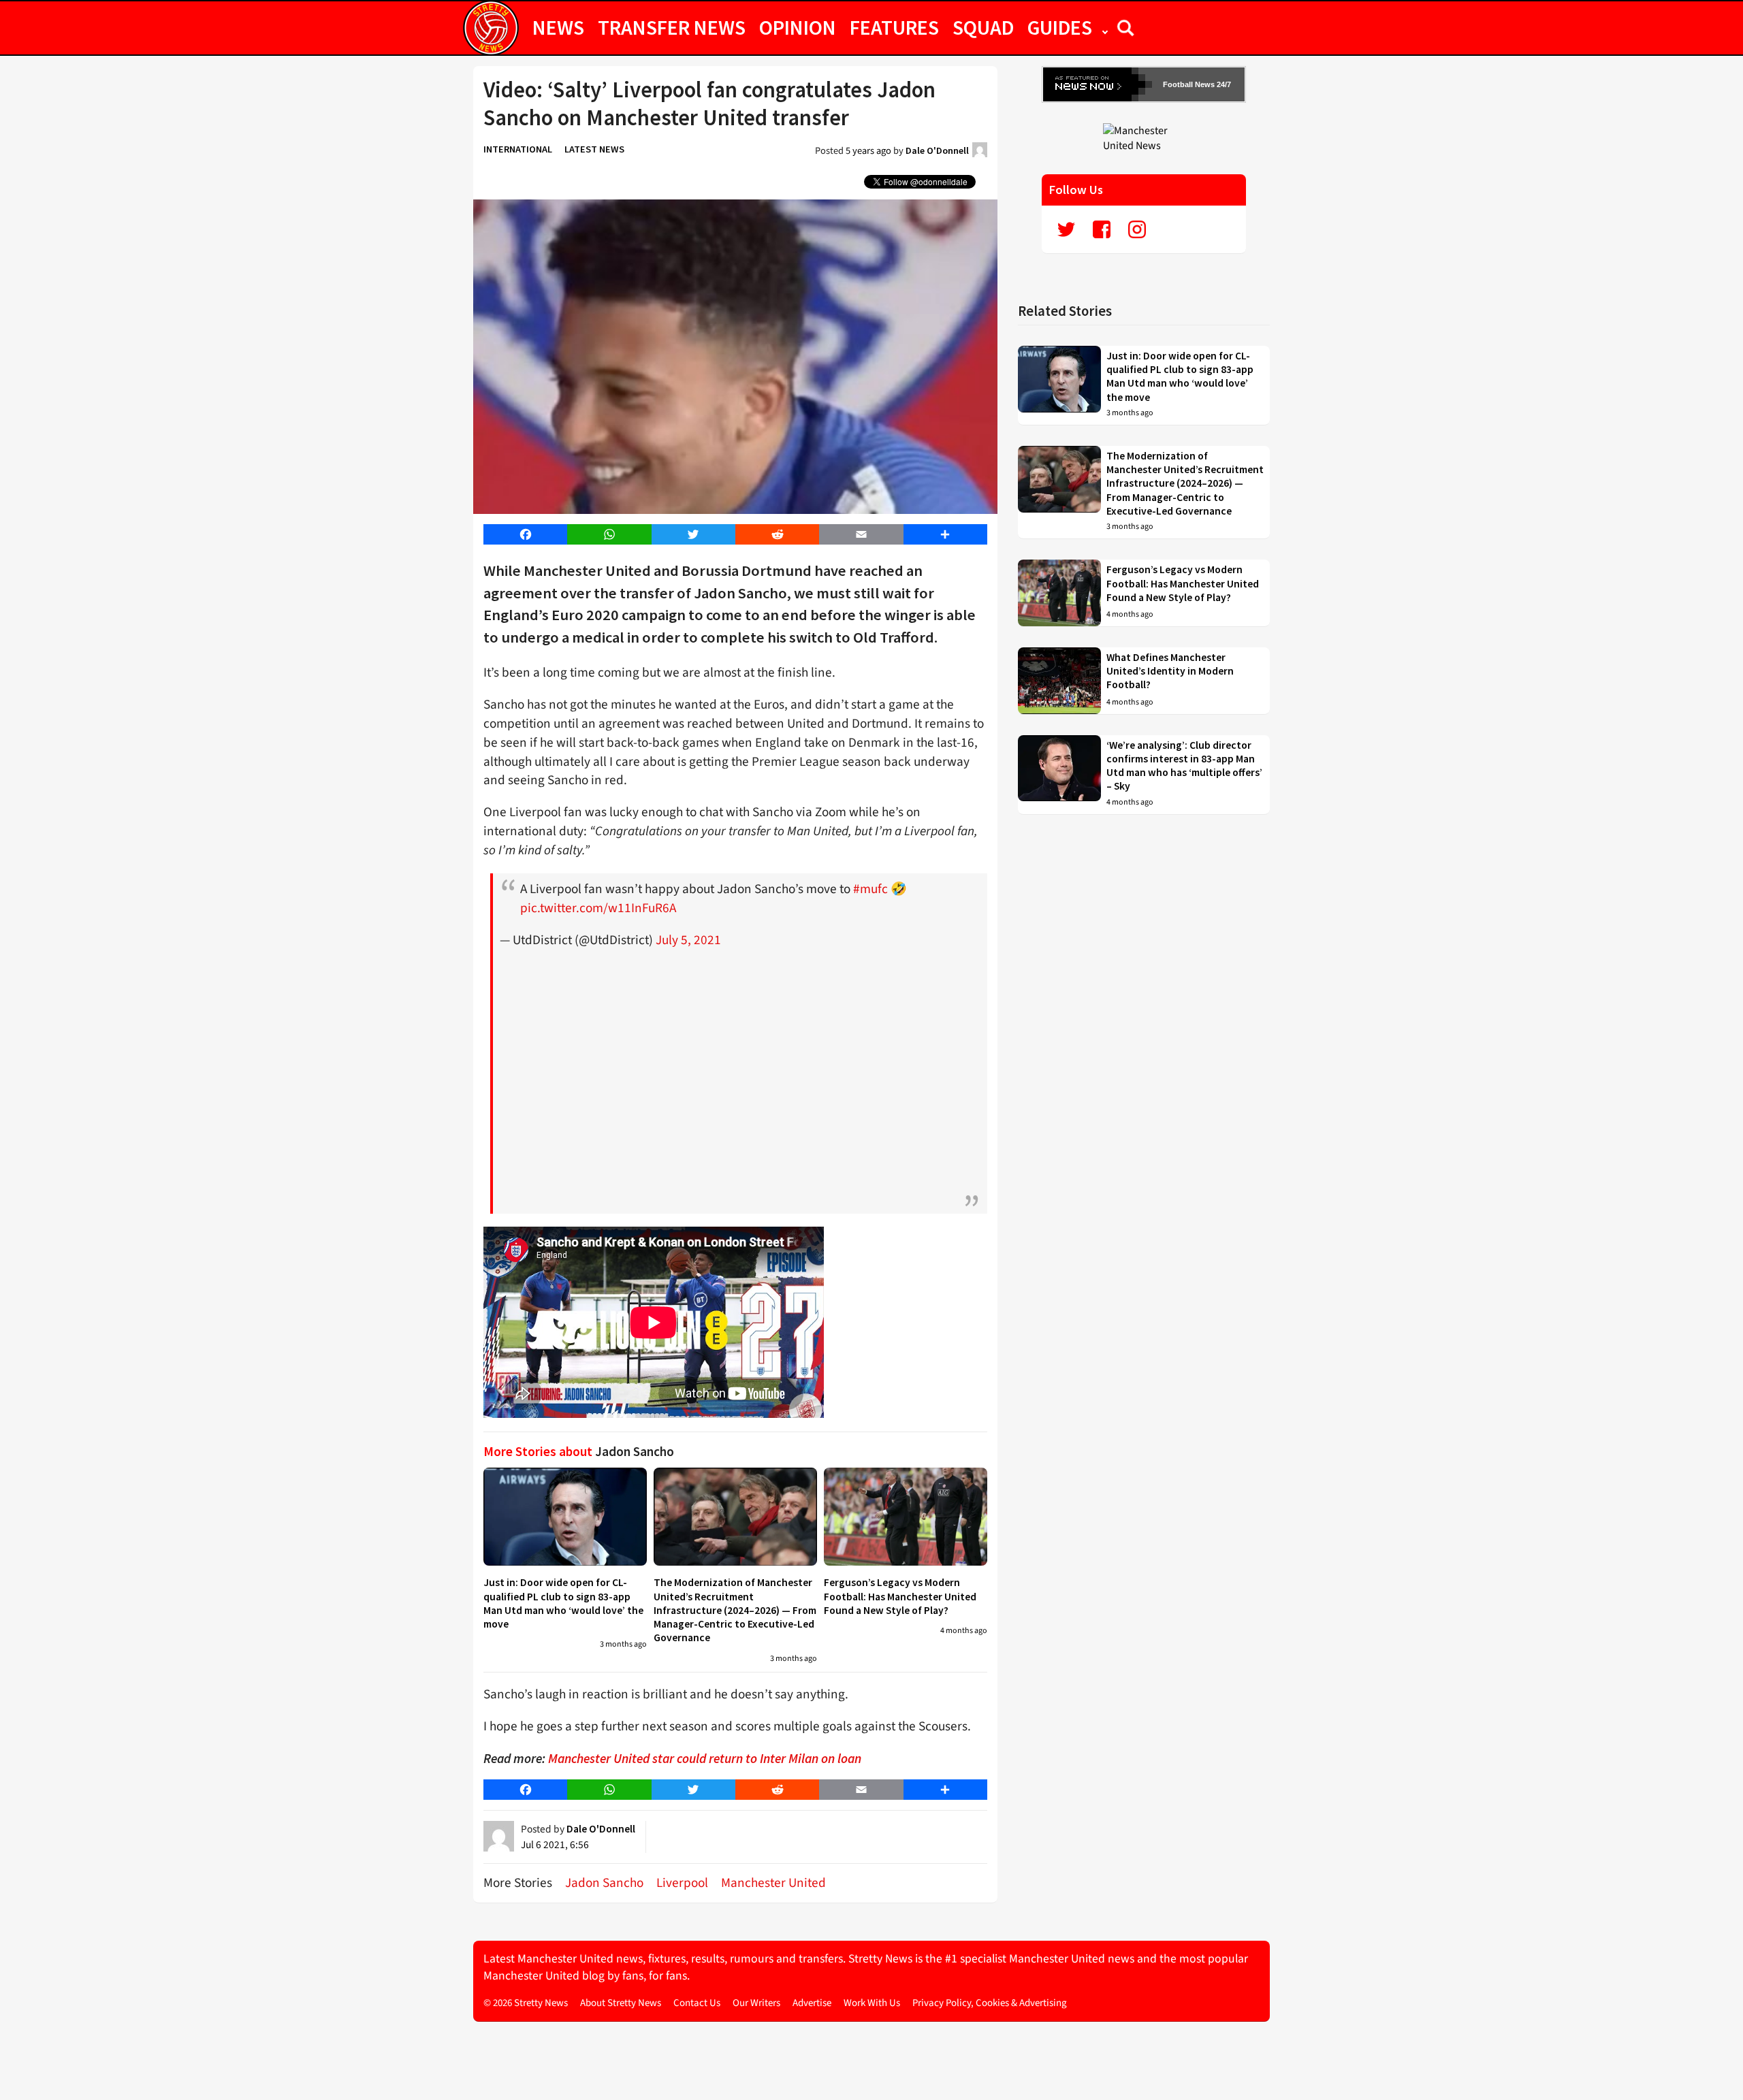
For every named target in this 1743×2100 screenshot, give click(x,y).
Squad (983, 27)
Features (894, 27)
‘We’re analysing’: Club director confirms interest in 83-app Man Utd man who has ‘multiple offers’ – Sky (1184, 766)
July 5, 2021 (688, 940)
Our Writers (756, 2003)
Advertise (812, 2003)
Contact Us (697, 2003)
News (558, 27)
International (518, 149)
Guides (1060, 27)
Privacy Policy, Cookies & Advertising (990, 2003)
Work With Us (872, 2003)
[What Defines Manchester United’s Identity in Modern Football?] (1059, 681)
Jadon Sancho (604, 1883)
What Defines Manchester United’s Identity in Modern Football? (1170, 671)
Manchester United (773, 1883)
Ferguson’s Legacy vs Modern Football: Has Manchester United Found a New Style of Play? (900, 1596)
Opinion (798, 27)
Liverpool (682, 1883)
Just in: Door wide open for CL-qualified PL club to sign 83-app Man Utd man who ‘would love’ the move (563, 1603)
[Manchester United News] (1144, 138)
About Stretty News (621, 2003)
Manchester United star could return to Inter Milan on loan (705, 1758)
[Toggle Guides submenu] (1105, 27)
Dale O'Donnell (937, 150)
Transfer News (672, 27)
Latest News (594, 149)
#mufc (870, 889)
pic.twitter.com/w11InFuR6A (598, 908)
